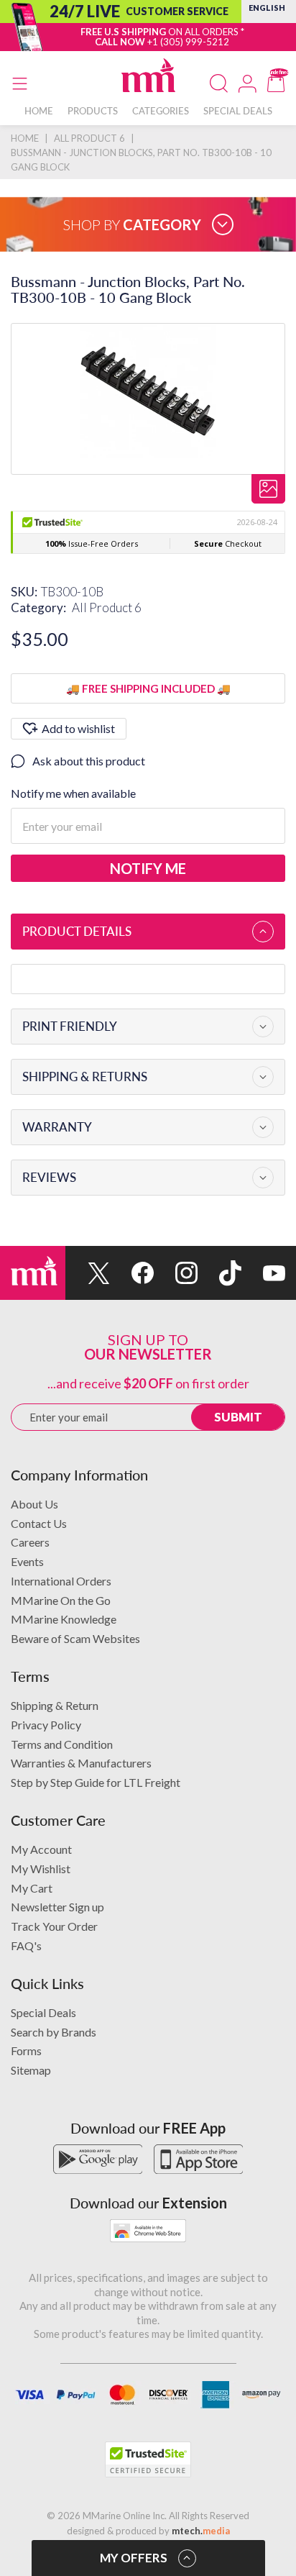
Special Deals (43, 2012)
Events (27, 1561)
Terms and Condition (62, 1744)
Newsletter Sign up (57, 1907)
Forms (26, 2051)
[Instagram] (176, 1273)
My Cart (32, 1888)
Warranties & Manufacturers (81, 1763)
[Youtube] (263, 1273)
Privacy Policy (46, 1725)
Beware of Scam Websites (75, 1638)
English (267, 8)
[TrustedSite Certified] (148, 2459)
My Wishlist (41, 1869)
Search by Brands (54, 2032)
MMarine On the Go (61, 1600)
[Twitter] (87, 1273)
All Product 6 (107, 607)
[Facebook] (132, 1273)
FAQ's (26, 1945)
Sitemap (31, 2070)
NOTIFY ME (148, 868)
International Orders (61, 1581)
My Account (41, 1849)
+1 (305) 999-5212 (188, 42)
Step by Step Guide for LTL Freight (96, 1782)
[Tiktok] (219, 1273)
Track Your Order (54, 1926)
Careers (30, 1542)
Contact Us (39, 1523)
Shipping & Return (55, 1705)
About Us (34, 1504)
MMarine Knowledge (64, 1619)
